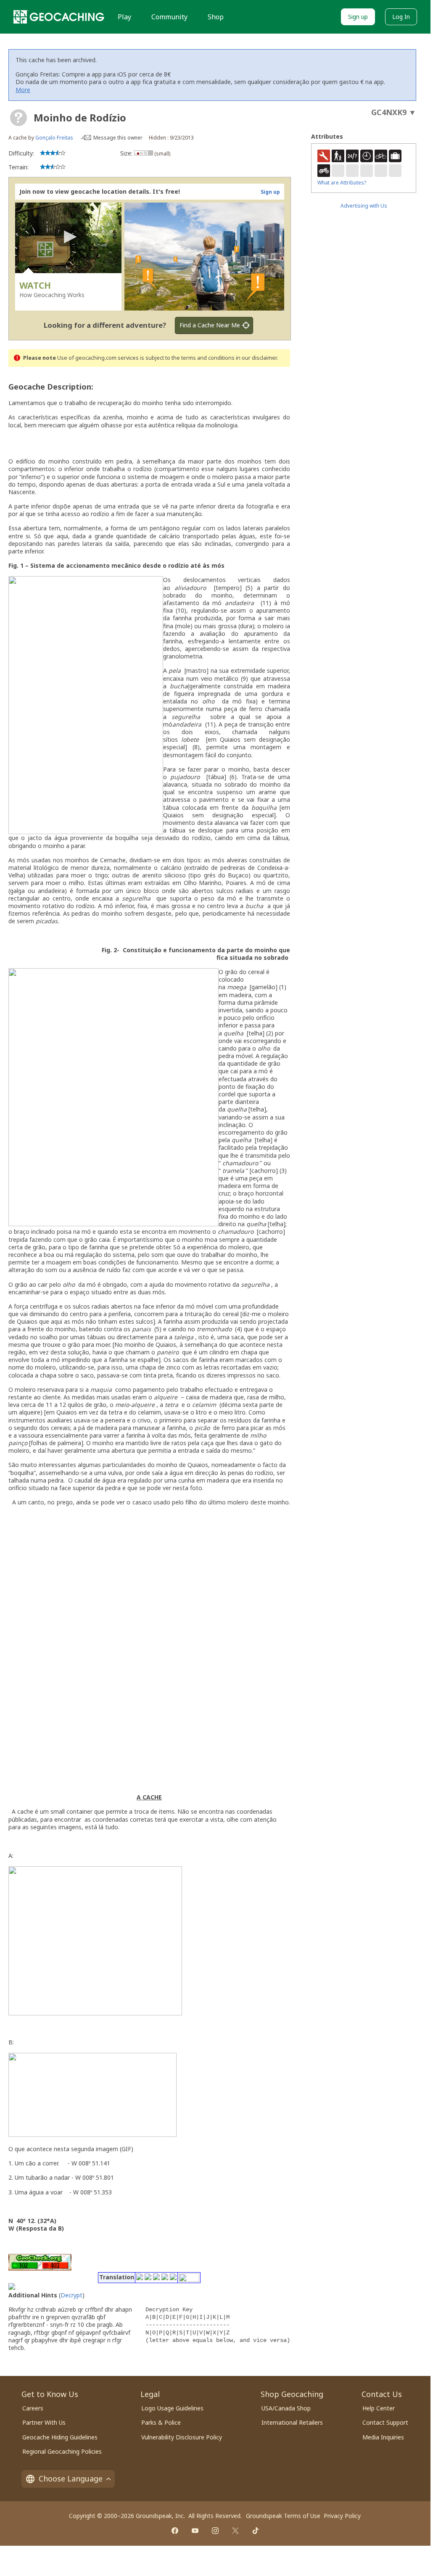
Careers (33, 2408)
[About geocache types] (18, 118)
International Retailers (292, 2422)
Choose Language (71, 2479)
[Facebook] (175, 2531)
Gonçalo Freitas (54, 138)
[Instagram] (215, 2531)
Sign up (358, 17)
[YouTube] (195, 2531)
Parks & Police (161, 2422)
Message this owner (118, 138)
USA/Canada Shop (286, 2408)
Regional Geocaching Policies (62, 2451)
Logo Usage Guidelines (172, 2408)
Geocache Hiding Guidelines (60, 2437)
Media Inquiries (383, 2437)
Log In (401, 17)
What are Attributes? (342, 183)
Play (124, 17)
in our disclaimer (256, 358)
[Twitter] (235, 2531)
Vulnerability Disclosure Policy (182, 2437)
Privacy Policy (342, 2516)
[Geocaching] (59, 17)
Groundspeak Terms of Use (283, 2516)
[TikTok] (256, 2531)
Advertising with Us (364, 206)
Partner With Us (44, 2422)
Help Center (379, 2408)
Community (169, 17)
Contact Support (385, 2422)
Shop (216, 17)
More (23, 90)
